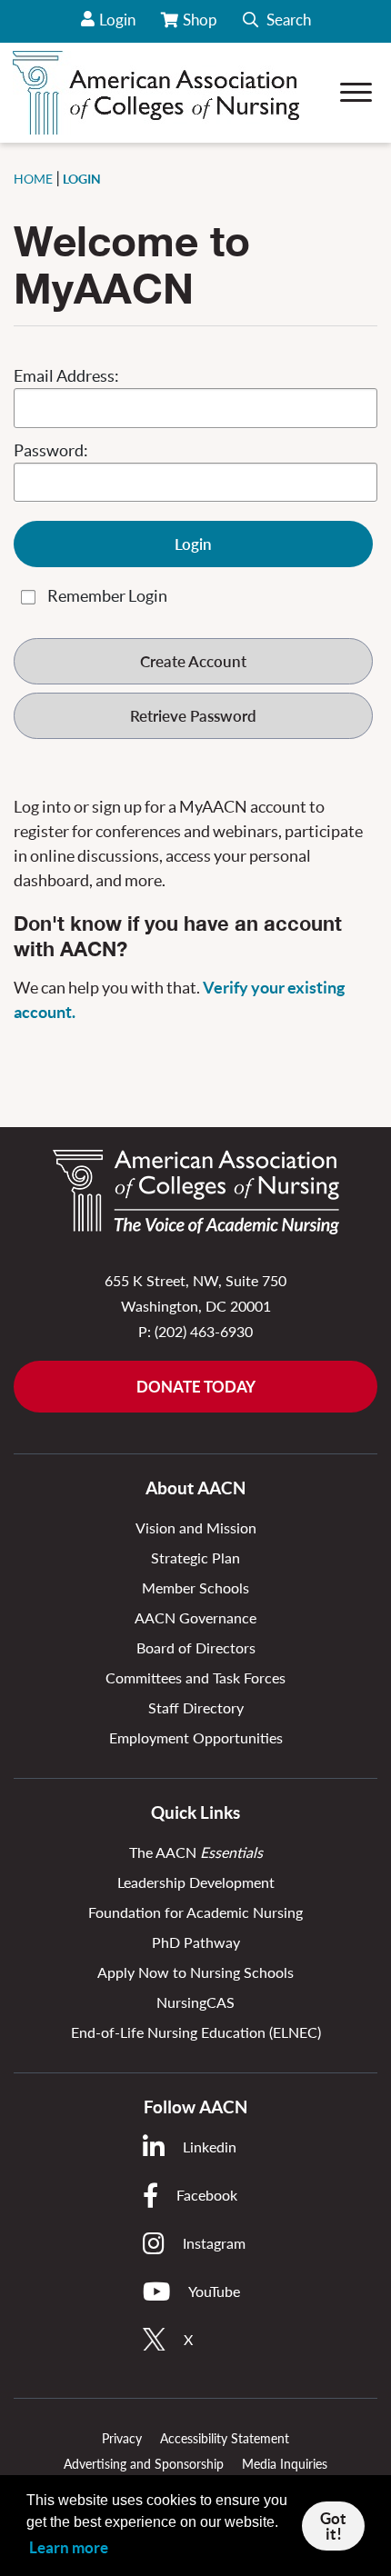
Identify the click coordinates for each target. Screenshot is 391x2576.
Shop (201, 26)
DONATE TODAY (196, 1387)
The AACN (196, 1852)
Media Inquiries (285, 2464)
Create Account (193, 661)
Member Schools (195, 1588)
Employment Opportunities (196, 1737)
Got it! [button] (333, 2526)
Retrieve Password (193, 716)
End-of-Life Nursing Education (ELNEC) (196, 2032)
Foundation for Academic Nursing (195, 1912)
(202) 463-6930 (204, 1331)
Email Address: (66, 376)
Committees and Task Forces (195, 1677)
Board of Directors (196, 1647)
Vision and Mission (196, 1528)
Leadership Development (196, 1882)
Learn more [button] (69, 2547)
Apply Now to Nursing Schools (195, 1972)
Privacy (122, 2438)
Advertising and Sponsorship (144, 2464)
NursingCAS (195, 2002)
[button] (277, 21)
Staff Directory (196, 1707)
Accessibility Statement (225, 2438)
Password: (51, 450)
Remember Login (107, 596)
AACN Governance (195, 1617)
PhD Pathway (196, 1942)
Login (117, 20)
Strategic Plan (195, 1558)
